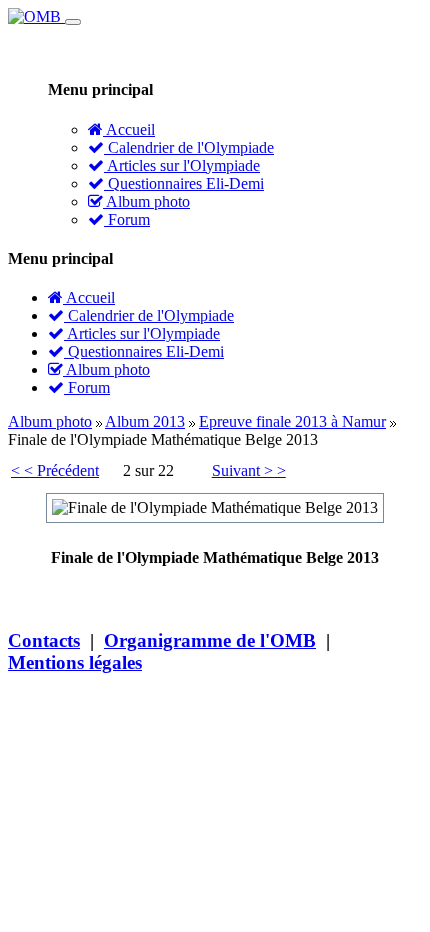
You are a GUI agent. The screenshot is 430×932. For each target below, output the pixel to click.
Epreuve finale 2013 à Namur (292, 421)
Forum (127, 219)
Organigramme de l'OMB (210, 640)
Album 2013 (145, 421)
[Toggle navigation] (73, 22)
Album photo (146, 201)
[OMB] (36, 16)
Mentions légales (75, 662)
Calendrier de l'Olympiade (189, 147)
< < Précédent (55, 470)
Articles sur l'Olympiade (182, 165)
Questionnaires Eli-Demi (184, 183)
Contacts (44, 640)
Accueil (129, 129)
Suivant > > (249, 470)
